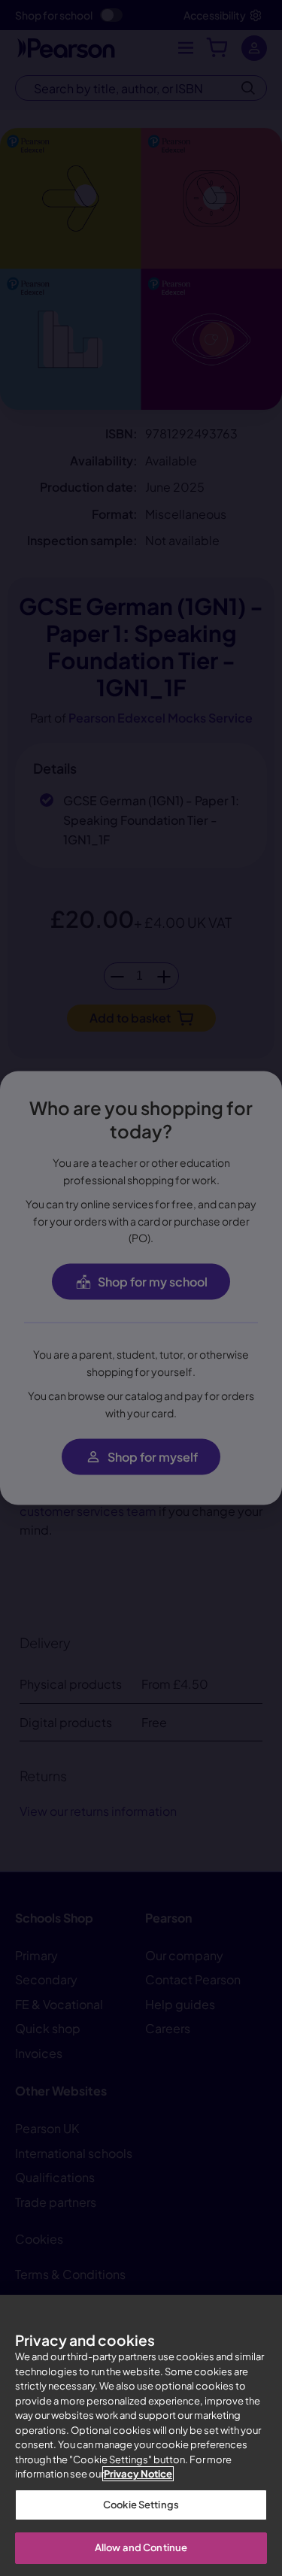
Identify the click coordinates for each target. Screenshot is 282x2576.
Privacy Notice (138, 2474)
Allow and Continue (141, 2547)
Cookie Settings (141, 2505)
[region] (141, 2435)
